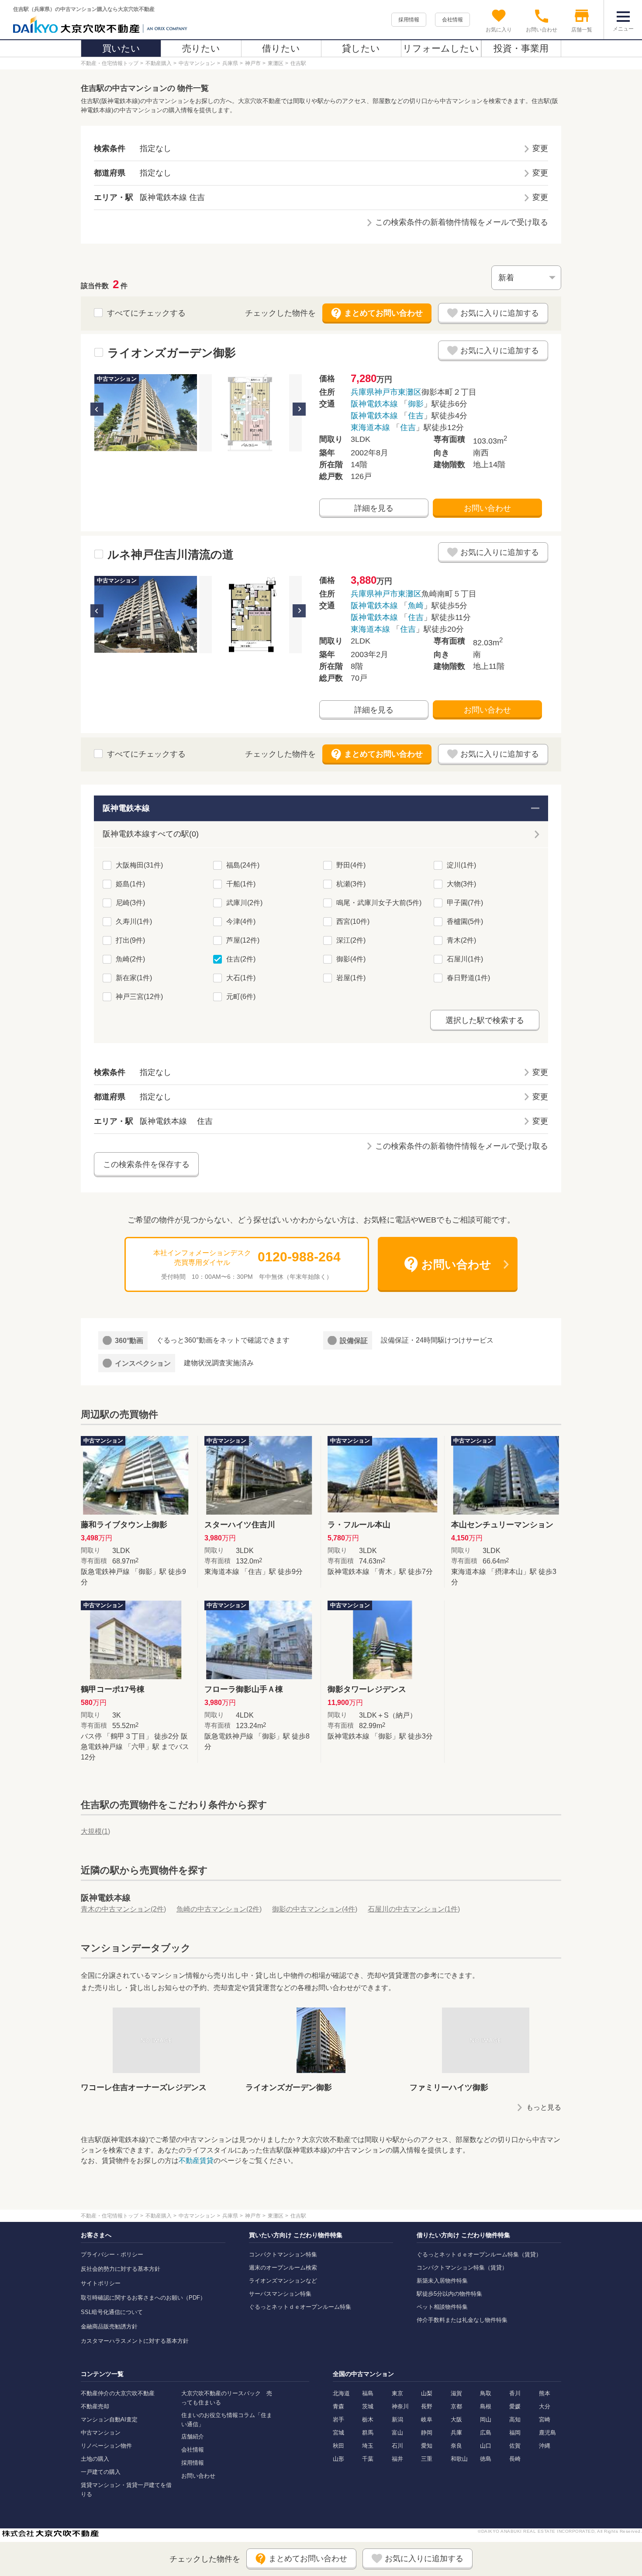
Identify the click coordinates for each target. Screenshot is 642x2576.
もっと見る (544, 2107)
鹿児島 (547, 2433)
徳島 (486, 2459)
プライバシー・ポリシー (112, 2254)
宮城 (338, 2433)
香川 (515, 2393)
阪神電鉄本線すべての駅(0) (151, 834)
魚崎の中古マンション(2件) (219, 1909)
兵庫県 (362, 392)
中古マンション (101, 2433)
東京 (397, 2393)
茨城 (368, 2406)
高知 (515, 2419)
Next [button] (299, 409)
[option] (146, 413)
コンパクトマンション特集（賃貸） (462, 2268)
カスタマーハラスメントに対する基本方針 (135, 2341)
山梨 (427, 2393)
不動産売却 (95, 2406)
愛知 (427, 2446)
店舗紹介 (193, 2437)
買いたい (121, 48)
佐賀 (515, 2446)
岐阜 (427, 2419)
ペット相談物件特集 (442, 2307)
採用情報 (409, 20)
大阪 (456, 2419)
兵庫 (456, 2433)
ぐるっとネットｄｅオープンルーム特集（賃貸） (479, 2254)
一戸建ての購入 (101, 2472)
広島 (486, 2433)
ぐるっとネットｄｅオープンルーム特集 (300, 2307)
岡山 (486, 2419)
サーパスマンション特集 (280, 2294)
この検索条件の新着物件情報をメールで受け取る (462, 222)
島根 (486, 2406)
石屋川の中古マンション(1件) (414, 1909)
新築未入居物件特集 (442, 2281)
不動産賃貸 (196, 2161)
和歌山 (459, 2459)
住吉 (416, 416)
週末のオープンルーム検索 (283, 2268)
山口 (486, 2446)
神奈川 (400, 2406)
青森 (338, 2406)
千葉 (368, 2459)
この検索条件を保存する (146, 1164)
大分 (545, 2406)
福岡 (515, 2433)
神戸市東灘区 (398, 392)
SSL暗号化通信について (112, 2312)
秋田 (338, 2446)
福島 (368, 2393)
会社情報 (452, 20)
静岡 (427, 2433)
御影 (416, 404)
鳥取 (486, 2393)
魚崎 (416, 606)
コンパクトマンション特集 (283, 2254)
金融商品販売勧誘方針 (109, 2326)
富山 (397, 2433)
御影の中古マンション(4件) (315, 1909)
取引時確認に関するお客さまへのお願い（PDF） (143, 2298)
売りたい (201, 48)
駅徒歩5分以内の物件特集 (449, 2294)
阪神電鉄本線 (374, 404)
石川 (397, 2446)
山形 (338, 2459)
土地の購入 (95, 2459)
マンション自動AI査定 (109, 2419)
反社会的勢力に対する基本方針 (121, 2269)
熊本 (545, 2393)
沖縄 (545, 2446)
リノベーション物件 (106, 2446)
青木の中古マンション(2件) (123, 1909)
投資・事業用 (521, 48)
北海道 (341, 2393)
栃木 (368, 2419)
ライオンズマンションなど (283, 2281)
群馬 (368, 2433)
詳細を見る (374, 508)
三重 (427, 2459)
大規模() (95, 1831)
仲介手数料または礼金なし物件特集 (462, 2320)
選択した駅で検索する (485, 1020)
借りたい (281, 48)
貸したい (361, 48)
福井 (397, 2459)
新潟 (397, 2419)
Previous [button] (97, 409)
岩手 (338, 2419)
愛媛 (515, 2406)
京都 (456, 2406)
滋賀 (456, 2393)
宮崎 (545, 2419)
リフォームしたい (441, 48)
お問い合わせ (487, 508)
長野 (427, 2406)
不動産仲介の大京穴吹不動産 (118, 2393)
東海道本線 (370, 427)
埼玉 (368, 2446)
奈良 (456, 2446)
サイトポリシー (101, 2283)
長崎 (515, 2459)
